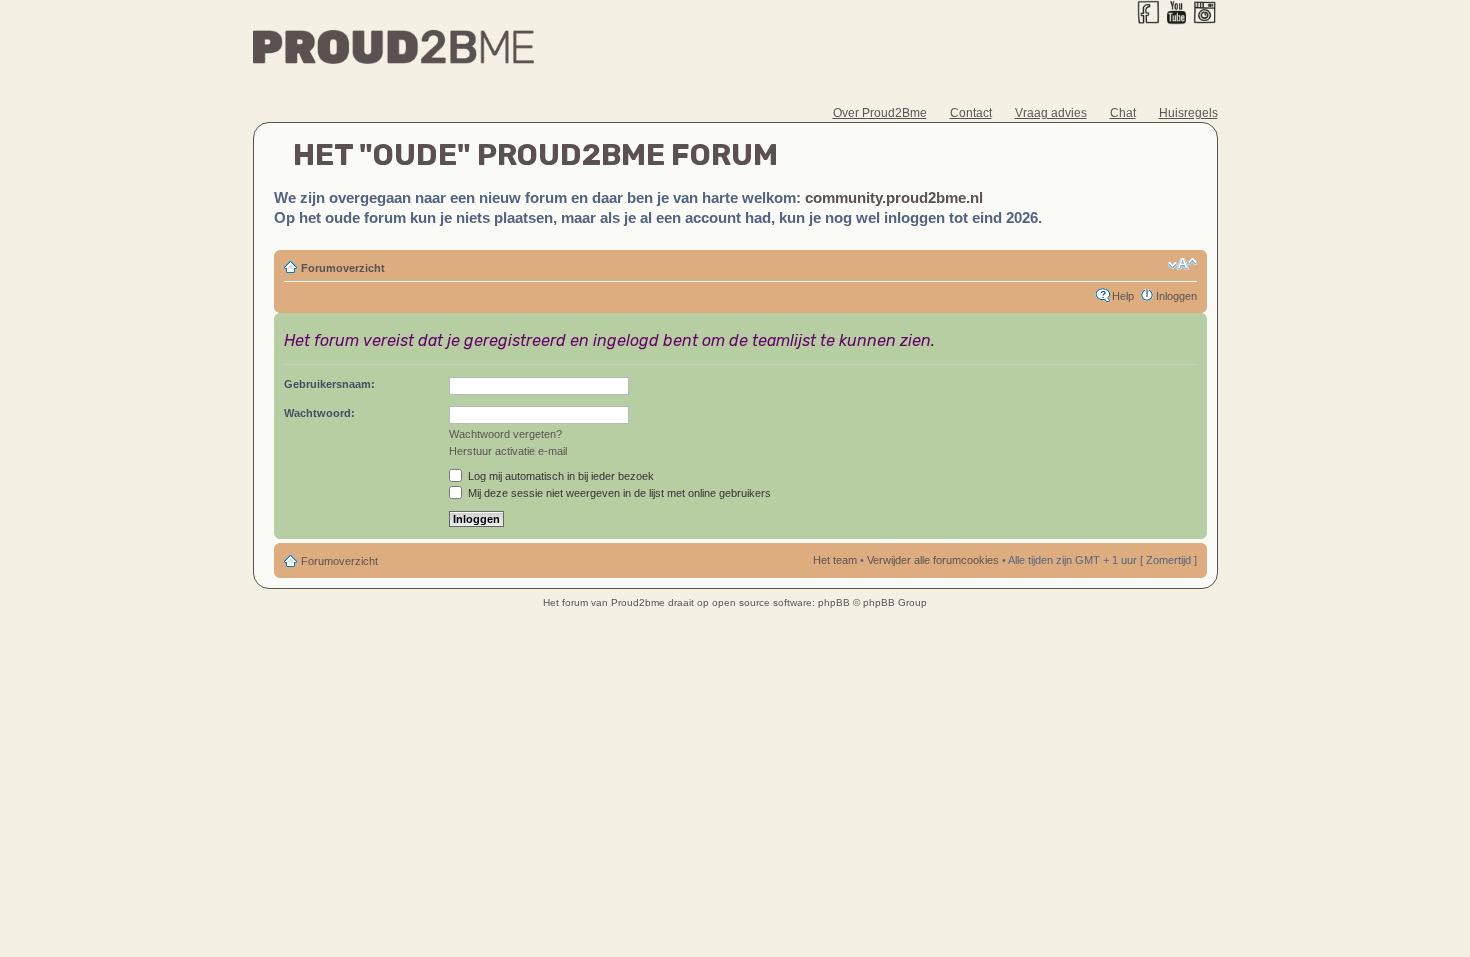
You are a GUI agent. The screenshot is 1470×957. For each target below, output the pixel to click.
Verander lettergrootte (1182, 264)
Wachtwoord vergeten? (505, 434)
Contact (971, 113)
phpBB (834, 602)
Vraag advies (1051, 113)
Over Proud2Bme (880, 113)
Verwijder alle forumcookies (933, 560)
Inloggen (1176, 296)
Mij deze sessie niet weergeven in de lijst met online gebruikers (618, 493)
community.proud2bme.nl (894, 197)
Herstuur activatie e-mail (508, 451)
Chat (1123, 113)
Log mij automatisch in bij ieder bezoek (559, 476)
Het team (835, 560)
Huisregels (1188, 113)
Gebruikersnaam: (329, 384)
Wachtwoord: (319, 413)
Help (1123, 296)
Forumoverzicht (343, 268)
